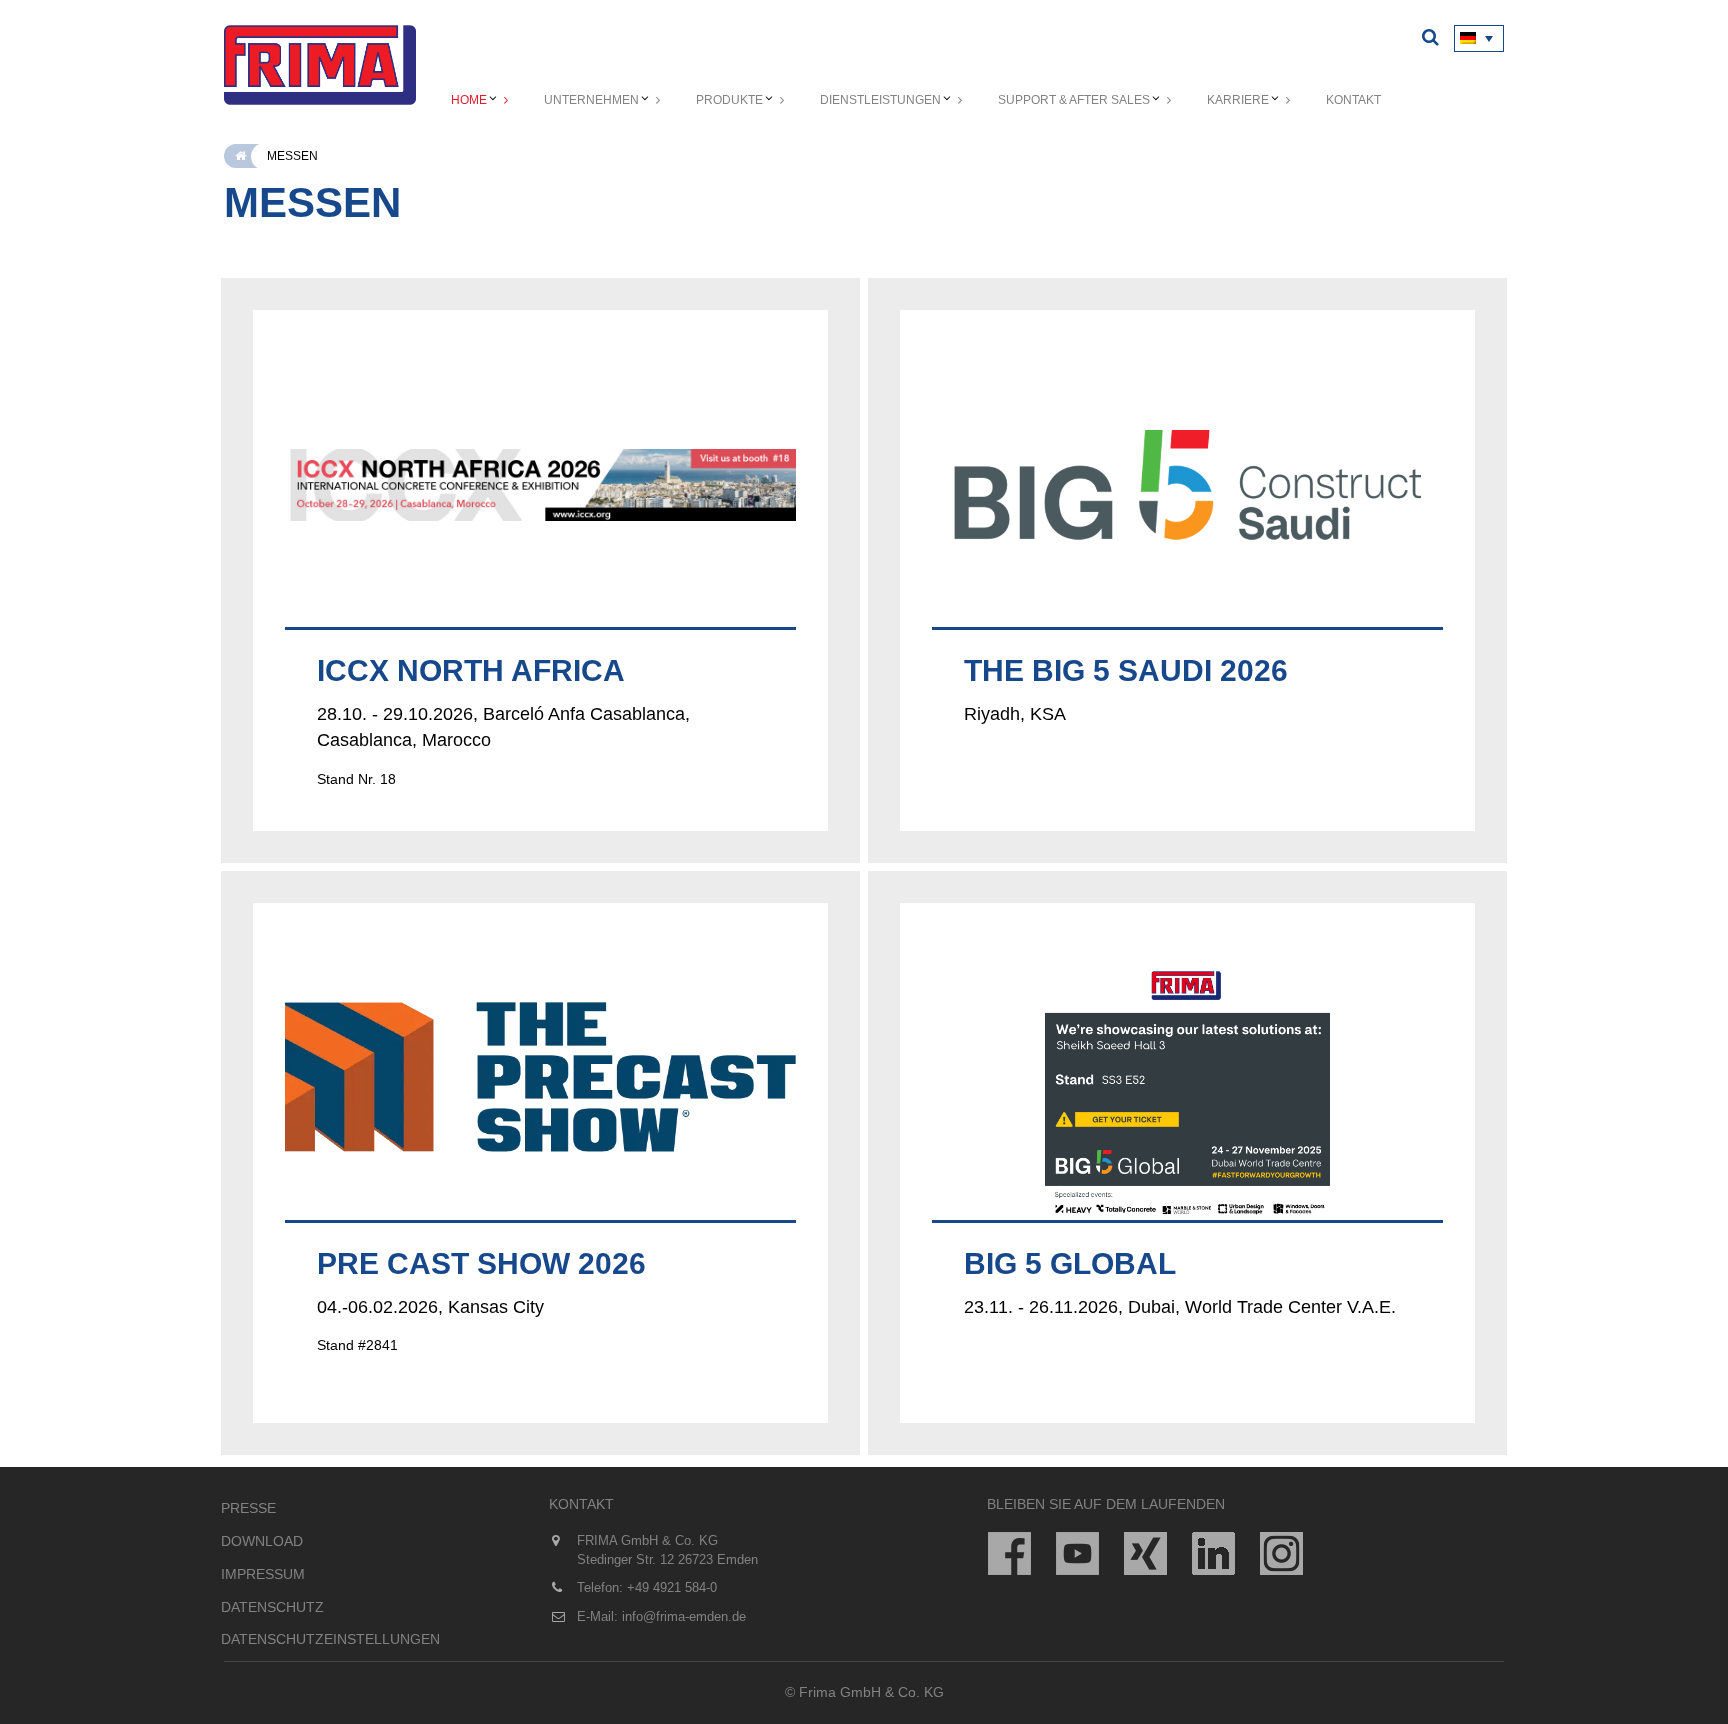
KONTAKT (1353, 100)
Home (469, 100)
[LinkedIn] (1213, 1553)
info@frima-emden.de (684, 1616)
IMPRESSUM (263, 1574)
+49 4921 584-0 (672, 1587)
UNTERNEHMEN (591, 100)
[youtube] (1077, 1553)
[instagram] (1281, 1553)
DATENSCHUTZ (272, 1607)
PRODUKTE (729, 100)
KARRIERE (1238, 100)
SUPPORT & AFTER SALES (1074, 100)
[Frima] (320, 65)
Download (262, 1541)
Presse (248, 1508)
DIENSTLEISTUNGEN (880, 100)
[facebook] (1009, 1553)
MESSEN (292, 156)
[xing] (1145, 1553)
